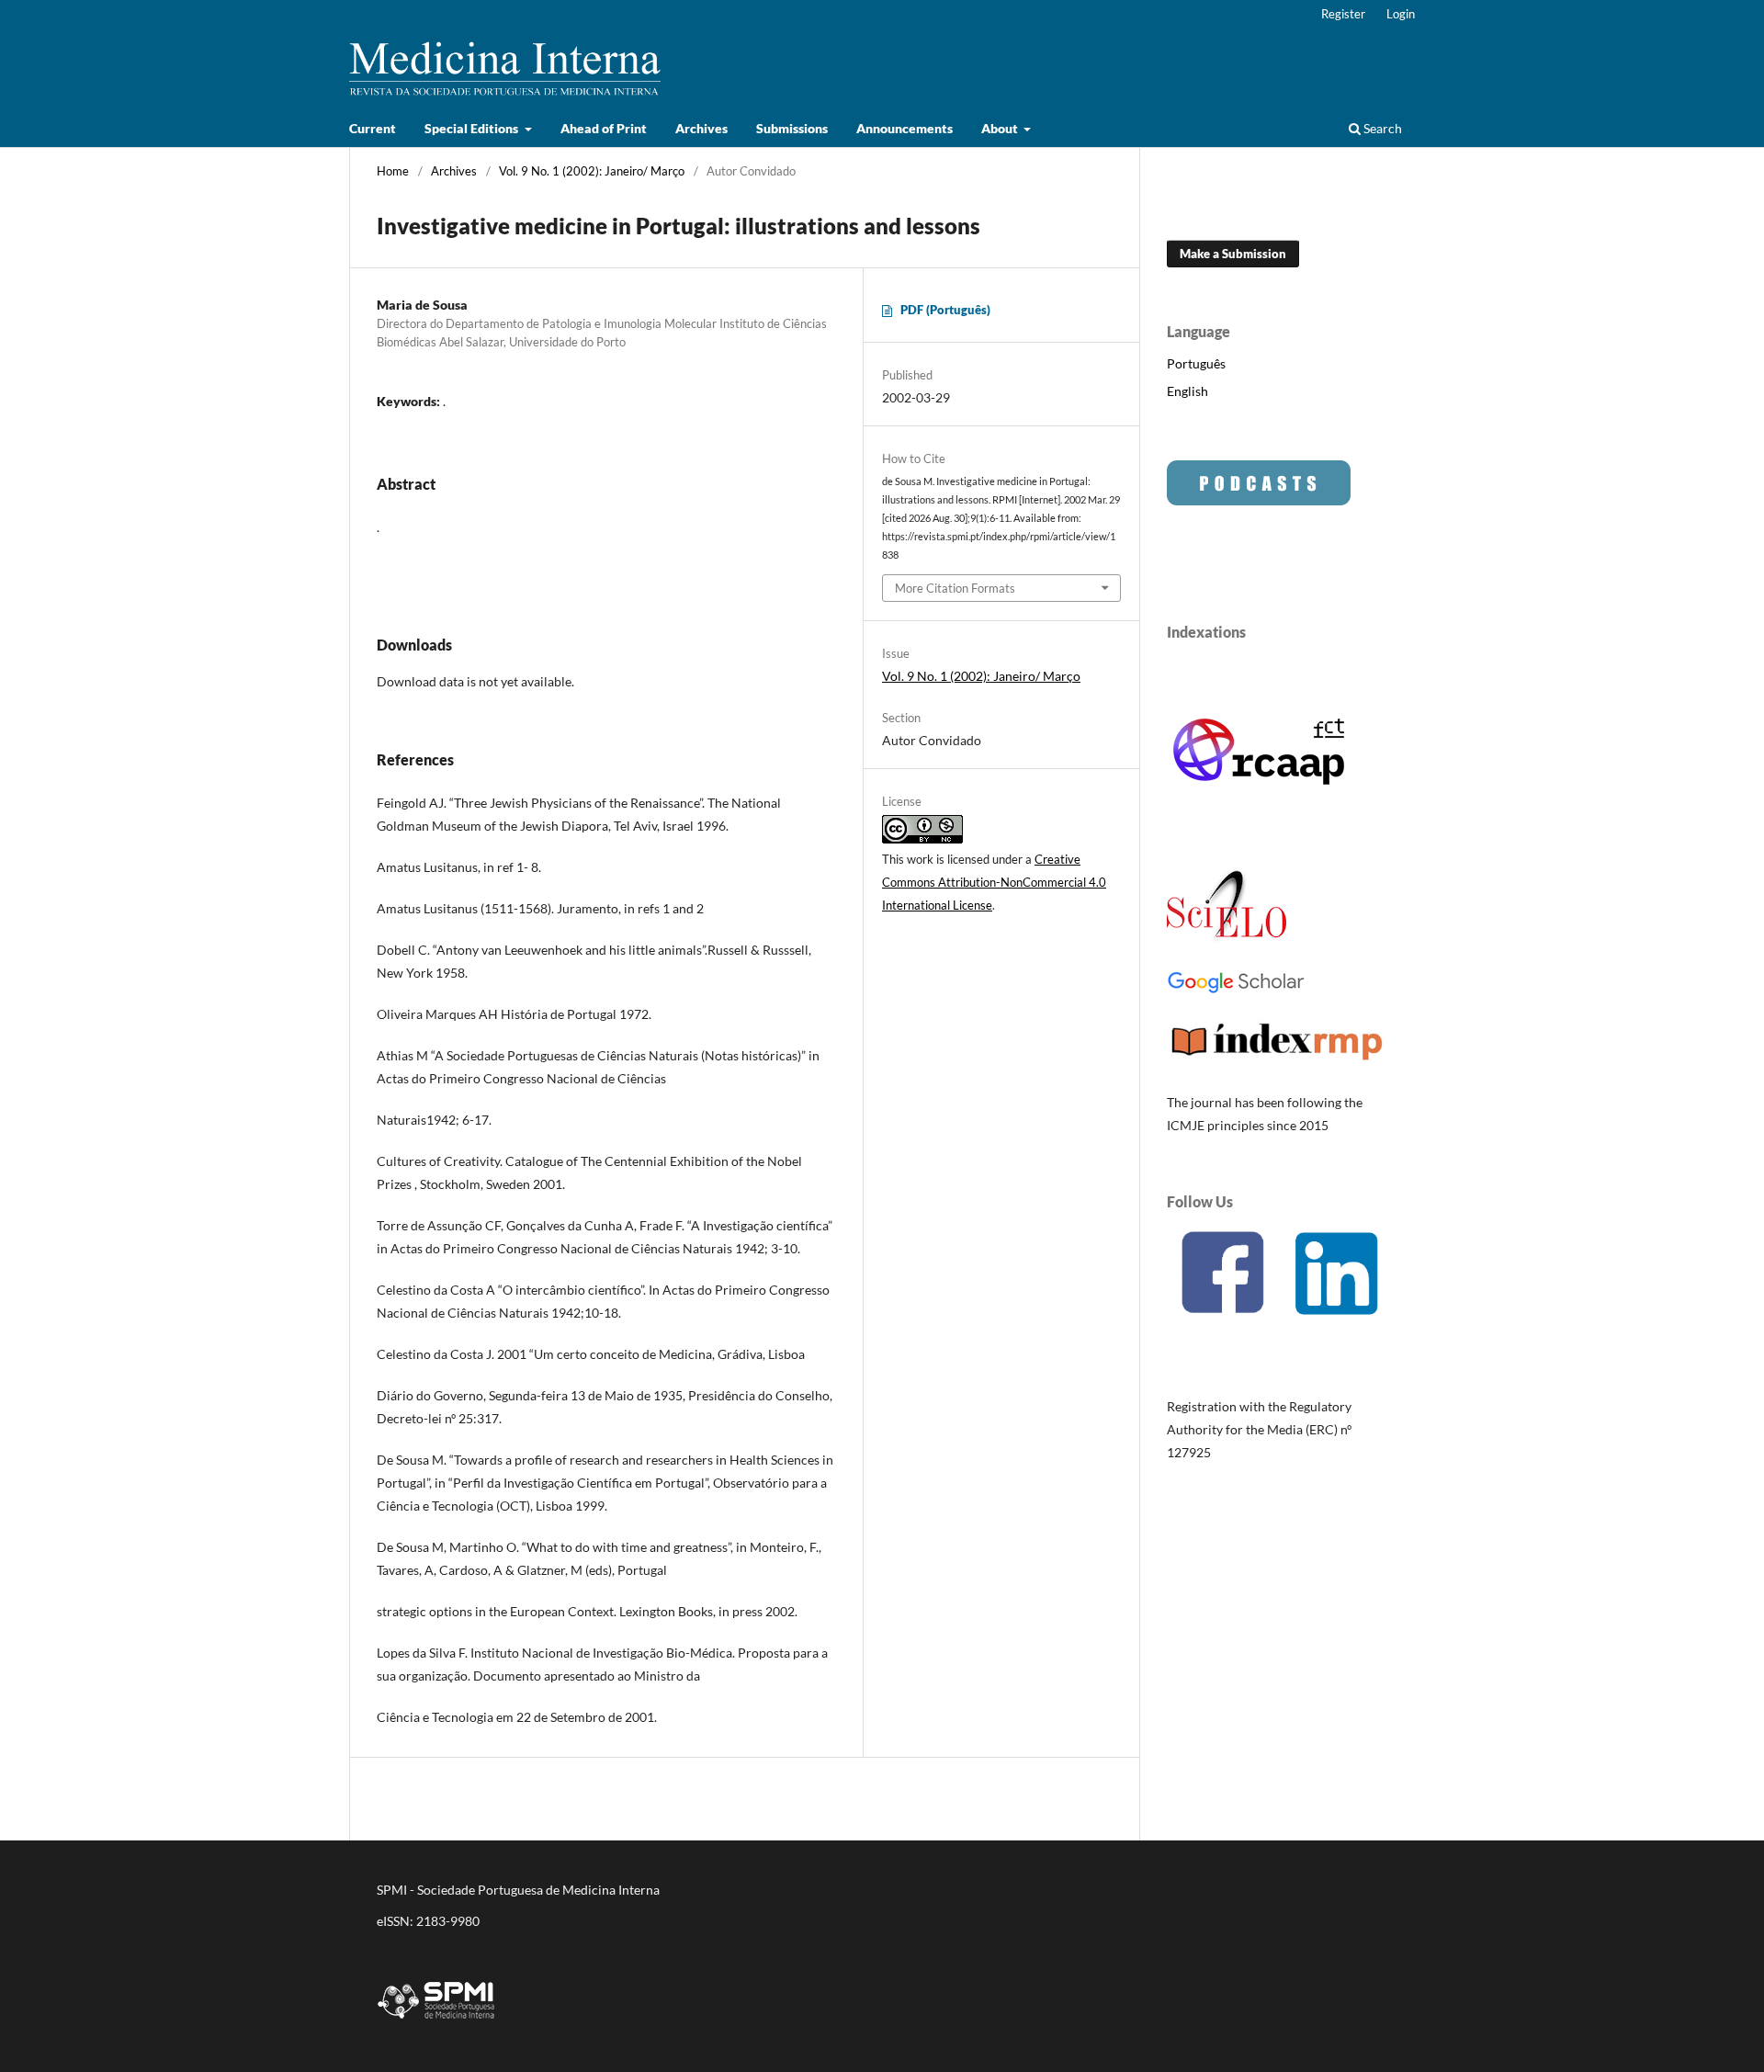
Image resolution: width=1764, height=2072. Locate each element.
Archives (701, 128)
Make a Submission (1233, 254)
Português (1196, 363)
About (1001, 128)
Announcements (905, 128)
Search (1381, 128)
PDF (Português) (945, 310)
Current (373, 128)
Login (1401, 14)
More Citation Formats (955, 588)
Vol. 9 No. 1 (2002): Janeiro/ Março (592, 171)
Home (393, 171)
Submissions (792, 128)
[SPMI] (436, 2022)
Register (1343, 14)
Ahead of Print (604, 128)
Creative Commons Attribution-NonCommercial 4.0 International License (994, 882)
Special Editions (473, 128)
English (1187, 391)
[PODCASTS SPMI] (1259, 500)
